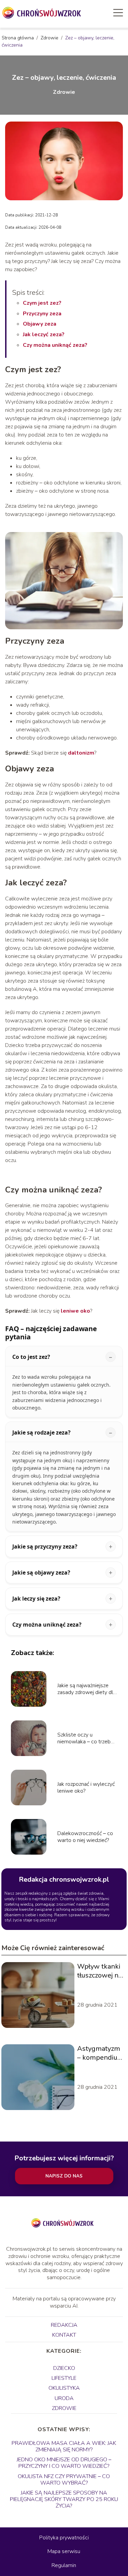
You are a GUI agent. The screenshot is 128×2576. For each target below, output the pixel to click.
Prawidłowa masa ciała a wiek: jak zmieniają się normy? (64, 2446)
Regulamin (64, 2565)
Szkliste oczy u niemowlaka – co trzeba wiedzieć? (85, 1739)
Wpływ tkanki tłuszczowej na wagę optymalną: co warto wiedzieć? (99, 1971)
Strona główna (18, 38)
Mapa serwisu (64, 2551)
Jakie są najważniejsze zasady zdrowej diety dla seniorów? (87, 1689)
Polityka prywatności (64, 2538)
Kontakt (64, 2335)
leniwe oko (75, 1311)
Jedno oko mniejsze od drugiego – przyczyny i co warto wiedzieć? (64, 2463)
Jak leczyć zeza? (44, 334)
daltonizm (81, 753)
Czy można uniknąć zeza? (55, 345)
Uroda (64, 2398)
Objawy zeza (40, 324)
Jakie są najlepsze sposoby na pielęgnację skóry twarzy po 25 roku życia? (64, 2499)
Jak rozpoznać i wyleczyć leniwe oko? (86, 1788)
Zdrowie (50, 38)
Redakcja (64, 2325)
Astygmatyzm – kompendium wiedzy (100, 2053)
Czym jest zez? (42, 303)
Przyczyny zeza (42, 314)
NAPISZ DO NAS (64, 2176)
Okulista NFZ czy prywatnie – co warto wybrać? (64, 2480)
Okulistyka (64, 2388)
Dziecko (64, 2368)
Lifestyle (64, 2378)
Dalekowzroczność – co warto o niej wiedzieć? (85, 1837)
